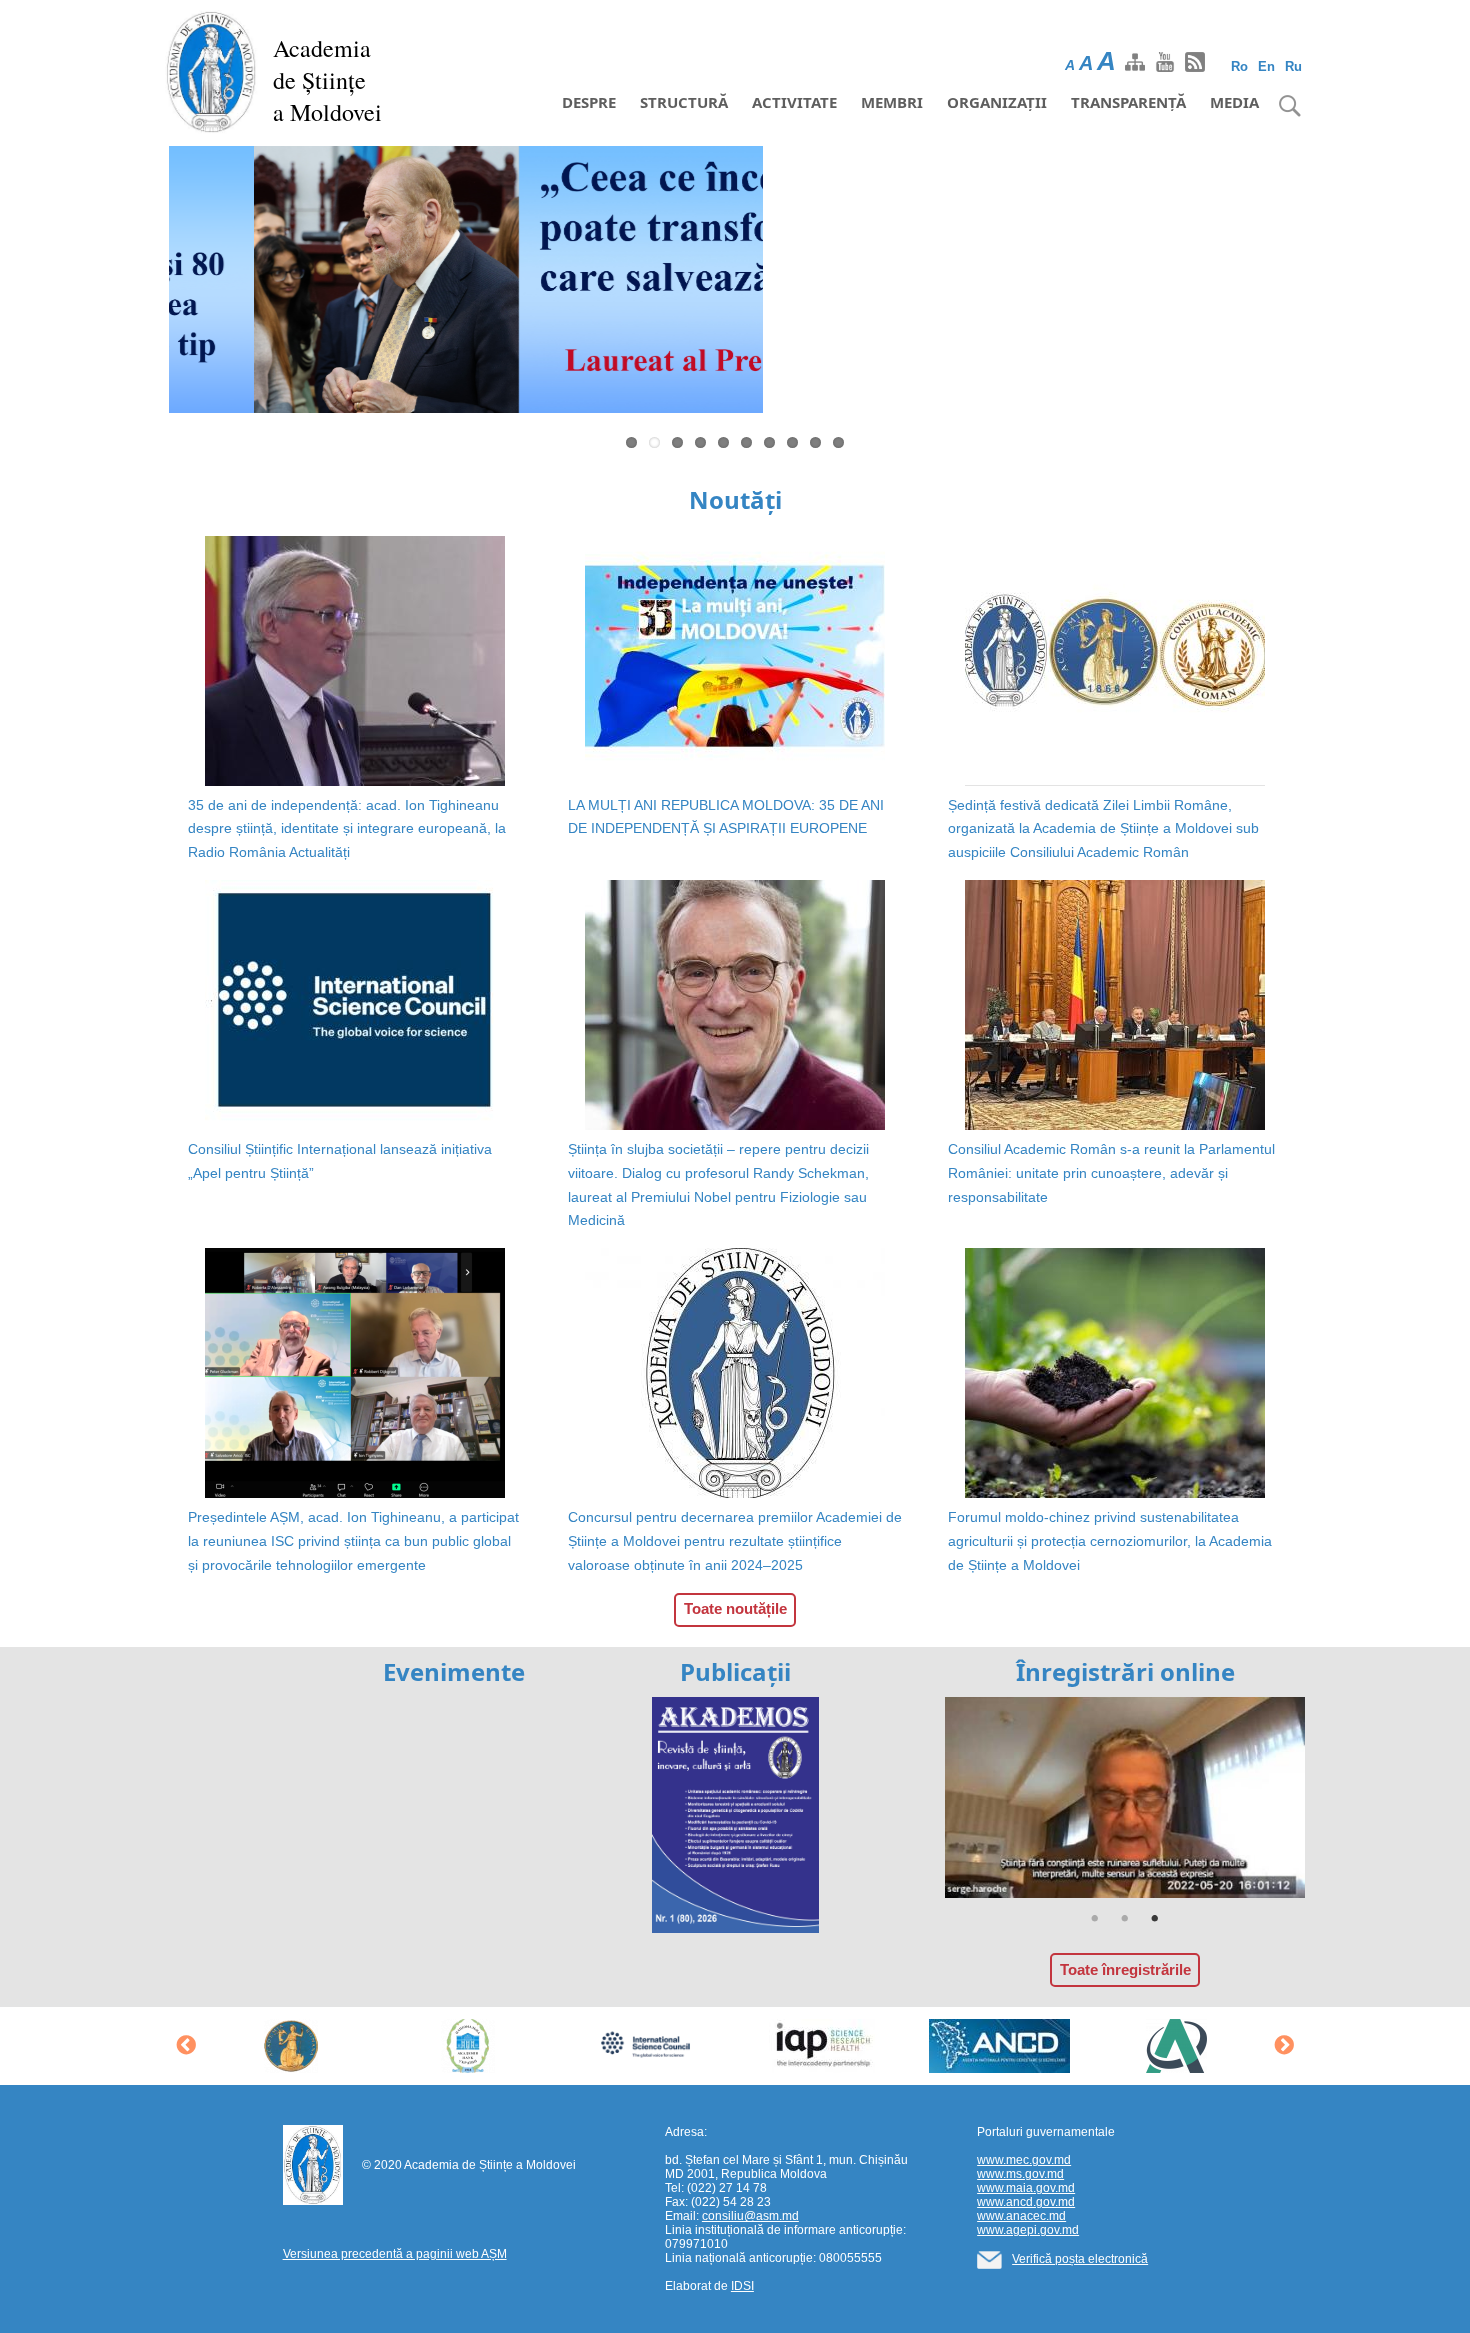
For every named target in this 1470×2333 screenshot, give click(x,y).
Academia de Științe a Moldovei (327, 80)
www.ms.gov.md (1020, 2174)
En (1266, 66)
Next (1331, 284)
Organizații (997, 102)
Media (1234, 102)
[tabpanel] (1125, 1798)
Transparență (1128, 102)
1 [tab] (1095, 1919)
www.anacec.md (1021, 2216)
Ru (1293, 66)
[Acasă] (211, 70)
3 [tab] (1155, 1919)
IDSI (742, 2286)
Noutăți (735, 499)
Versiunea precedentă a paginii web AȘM (395, 2254)
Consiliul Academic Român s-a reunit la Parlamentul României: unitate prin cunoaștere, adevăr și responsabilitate (1111, 1173)
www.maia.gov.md (1026, 2188)
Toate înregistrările (1125, 1969)
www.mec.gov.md (1024, 2160)
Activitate (794, 102)
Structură (684, 102)
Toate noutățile (735, 1608)
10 (838, 442)
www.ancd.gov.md (1026, 2202)
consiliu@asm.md (750, 2216)
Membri (892, 102)
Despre (589, 102)
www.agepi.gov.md (1028, 2230)
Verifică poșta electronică (1080, 2259)
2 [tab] (1125, 1919)
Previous (139, 284)
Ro (1239, 66)
